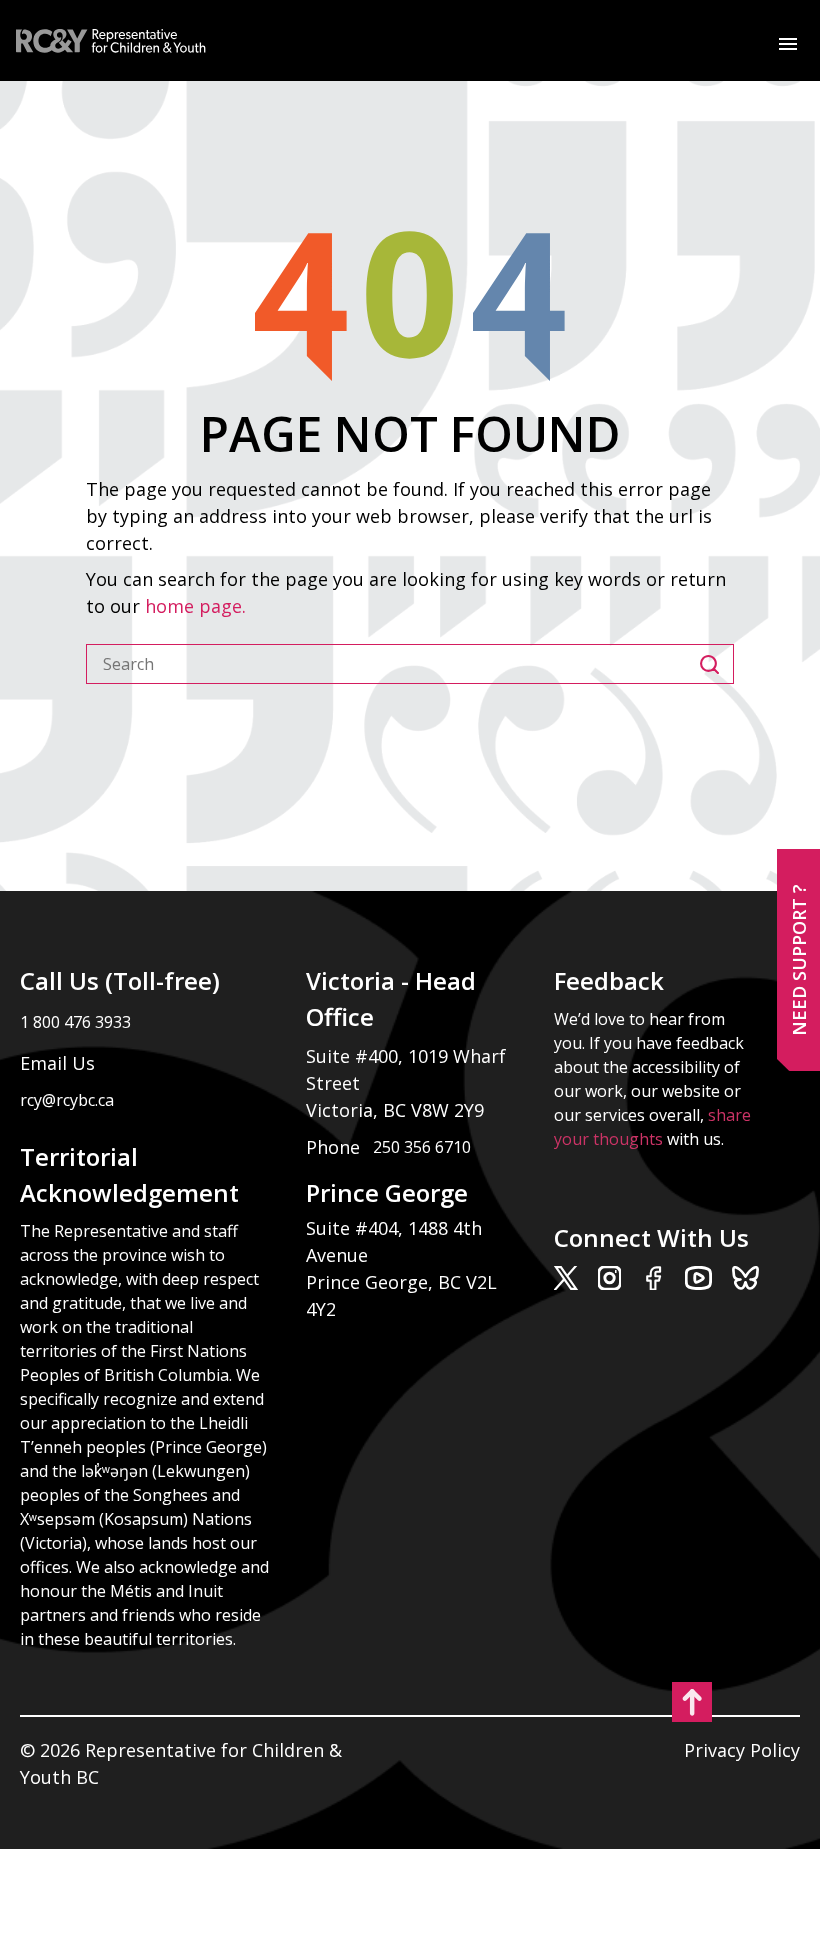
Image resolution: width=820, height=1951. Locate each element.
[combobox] (393, 664)
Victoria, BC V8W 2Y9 (397, 1110)
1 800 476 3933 (75, 1022)
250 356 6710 (422, 1147)
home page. (198, 606)
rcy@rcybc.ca (67, 1100)
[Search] (716, 664)
